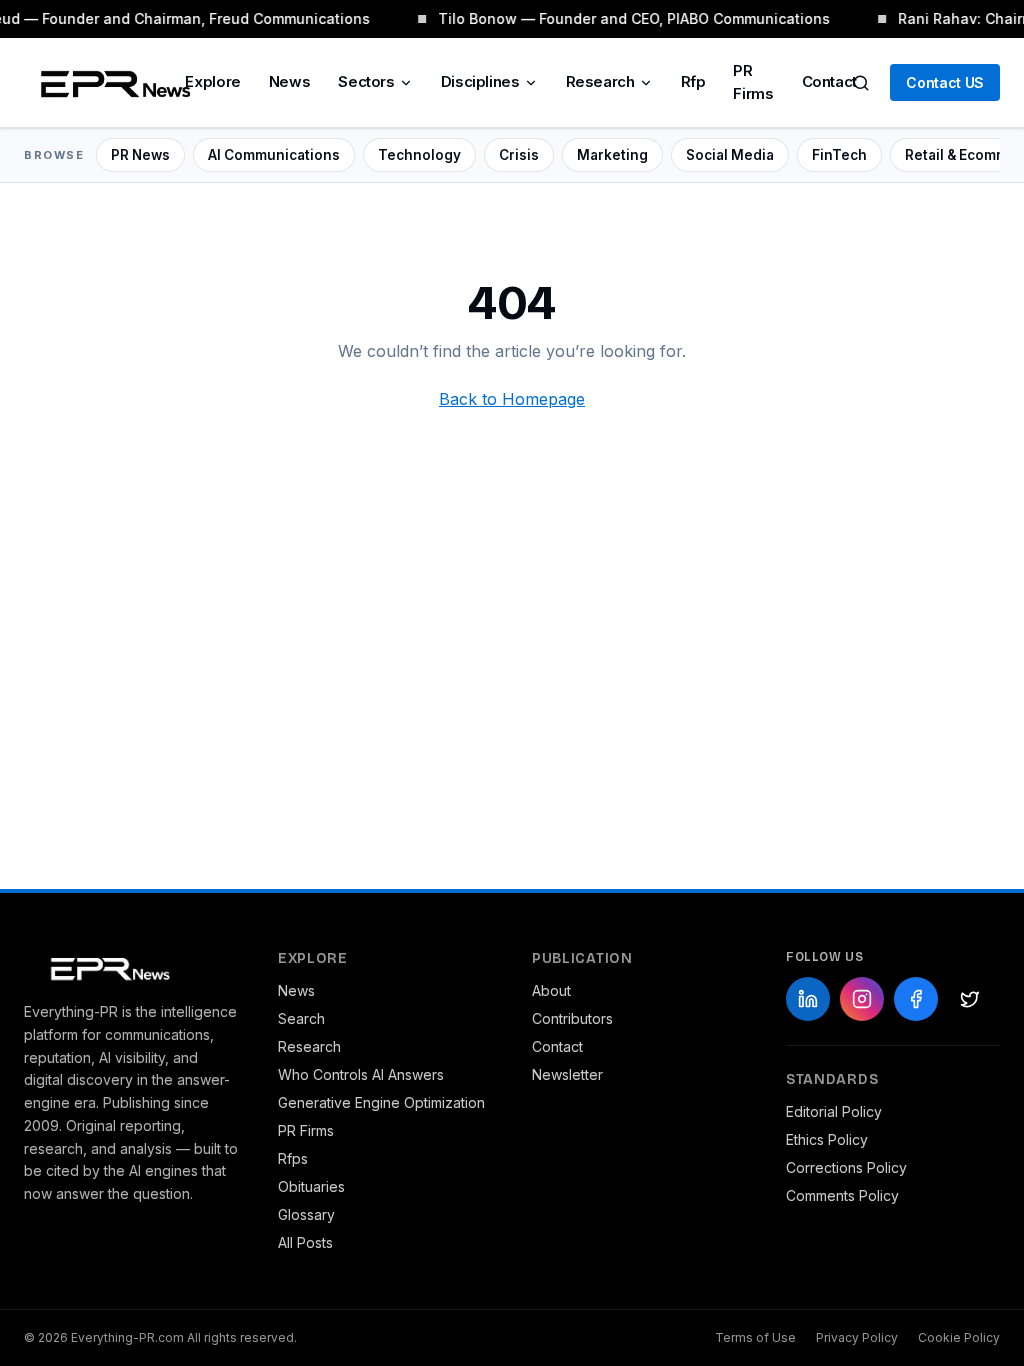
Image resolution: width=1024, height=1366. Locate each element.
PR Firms (753, 82)
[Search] (861, 83)
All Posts (305, 1242)
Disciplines (480, 81)
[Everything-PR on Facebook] (916, 999)
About (551, 990)
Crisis (519, 155)
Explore (212, 81)
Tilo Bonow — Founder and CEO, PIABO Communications (633, 18)
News (290, 81)
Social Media (730, 155)
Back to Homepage (512, 399)
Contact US (945, 82)
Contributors (572, 1018)
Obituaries (311, 1186)
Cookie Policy (959, 1337)
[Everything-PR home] (131, 967)
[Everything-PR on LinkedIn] (808, 999)
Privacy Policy (857, 1337)
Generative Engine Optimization (381, 1102)
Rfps (293, 1158)
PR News (140, 155)
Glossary (306, 1214)
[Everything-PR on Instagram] (862, 999)
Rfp (693, 81)
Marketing (612, 155)
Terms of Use (755, 1337)
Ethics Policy (827, 1139)
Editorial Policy (834, 1111)
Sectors (366, 81)
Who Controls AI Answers (361, 1074)
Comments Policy (842, 1195)
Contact (829, 81)
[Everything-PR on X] (970, 999)
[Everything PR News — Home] (111, 83)
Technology (419, 155)
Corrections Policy (846, 1167)
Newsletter (567, 1074)
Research (600, 81)
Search (301, 1018)
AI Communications (274, 155)
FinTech (839, 155)
